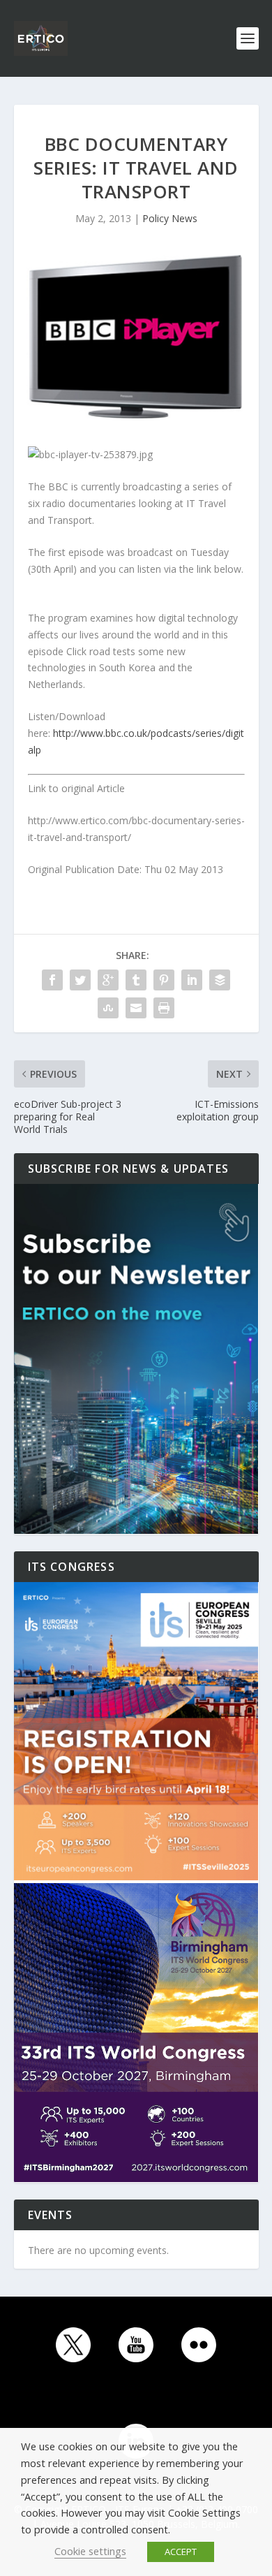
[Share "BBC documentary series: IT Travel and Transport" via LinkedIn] (192, 980)
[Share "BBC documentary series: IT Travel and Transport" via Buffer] (220, 980)
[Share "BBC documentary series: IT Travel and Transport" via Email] (136, 1008)
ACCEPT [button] (181, 2552)
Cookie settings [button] (90, 2551)
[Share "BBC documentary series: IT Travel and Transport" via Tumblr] (136, 980)
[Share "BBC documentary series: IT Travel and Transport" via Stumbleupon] (108, 1008)
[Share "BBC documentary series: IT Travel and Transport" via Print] (164, 1008)
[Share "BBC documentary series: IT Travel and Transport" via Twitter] (80, 980)
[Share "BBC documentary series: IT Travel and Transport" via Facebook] (52, 980)
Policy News (170, 218)
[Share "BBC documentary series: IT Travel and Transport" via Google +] (108, 980)
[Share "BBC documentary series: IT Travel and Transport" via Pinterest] (164, 980)
